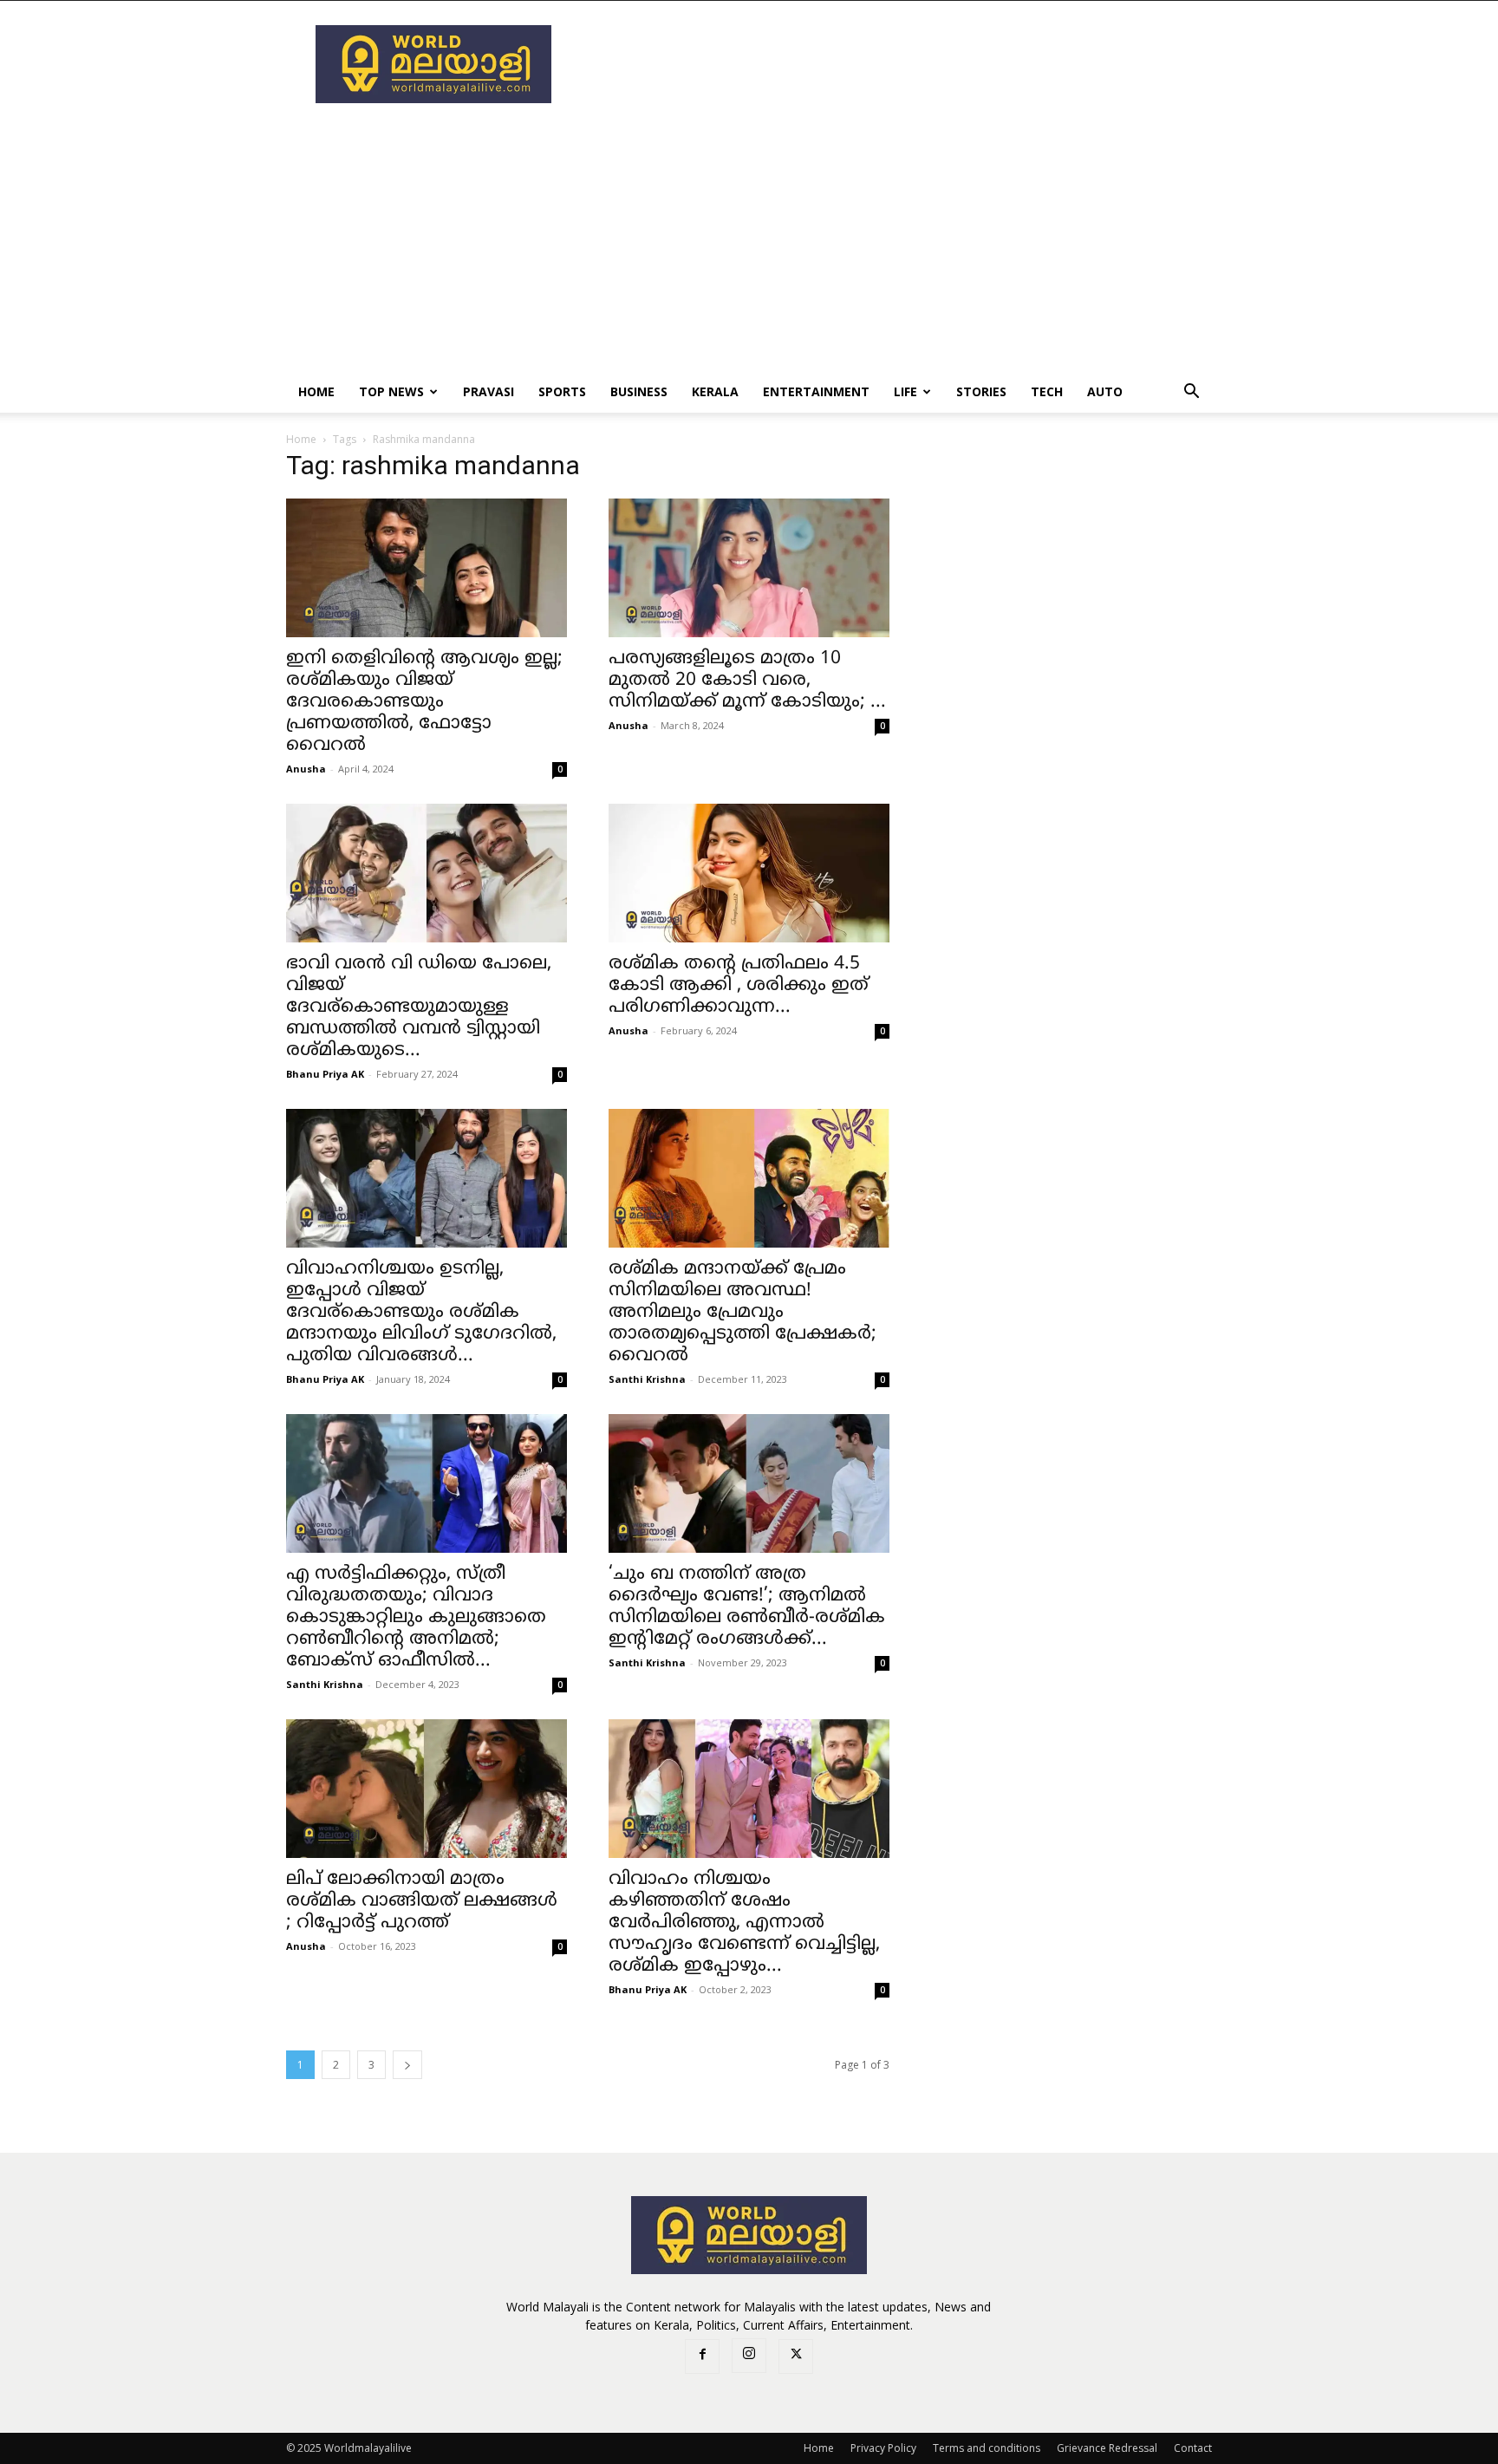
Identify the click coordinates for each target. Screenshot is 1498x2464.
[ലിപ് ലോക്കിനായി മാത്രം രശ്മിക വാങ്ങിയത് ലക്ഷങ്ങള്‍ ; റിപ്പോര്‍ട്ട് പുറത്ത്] (427, 1789)
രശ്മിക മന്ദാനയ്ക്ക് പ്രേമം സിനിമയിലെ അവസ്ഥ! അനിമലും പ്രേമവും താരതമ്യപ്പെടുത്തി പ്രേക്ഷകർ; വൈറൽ (742, 1313)
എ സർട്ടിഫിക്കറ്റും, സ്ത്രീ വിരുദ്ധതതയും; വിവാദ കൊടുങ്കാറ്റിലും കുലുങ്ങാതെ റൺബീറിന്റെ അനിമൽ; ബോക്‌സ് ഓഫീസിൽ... (416, 1618)
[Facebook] (702, 2356)
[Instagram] (749, 2356)
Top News (391, 391)
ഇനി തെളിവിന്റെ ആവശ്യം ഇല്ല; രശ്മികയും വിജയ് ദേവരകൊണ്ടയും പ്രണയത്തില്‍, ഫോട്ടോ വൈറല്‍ (424, 702)
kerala (715, 391)
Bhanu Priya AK (325, 1074)
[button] (1191, 393)
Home (316, 391)
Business (639, 391)
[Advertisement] (896, 64)
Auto (1105, 391)
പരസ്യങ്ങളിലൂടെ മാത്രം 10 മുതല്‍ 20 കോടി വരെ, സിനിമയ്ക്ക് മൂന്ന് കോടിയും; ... (747, 681)
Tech (1047, 391)
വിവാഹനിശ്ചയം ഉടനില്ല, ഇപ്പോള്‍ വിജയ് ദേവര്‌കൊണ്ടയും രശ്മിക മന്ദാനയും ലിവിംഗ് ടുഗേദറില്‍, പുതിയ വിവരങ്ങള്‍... (421, 1313)
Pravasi (488, 391)
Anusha (306, 769)
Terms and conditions (987, 2448)
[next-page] (407, 2065)
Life (905, 391)
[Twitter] (796, 2356)
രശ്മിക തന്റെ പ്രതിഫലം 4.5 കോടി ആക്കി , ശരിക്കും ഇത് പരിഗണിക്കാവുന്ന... (739, 986)
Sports (562, 391)
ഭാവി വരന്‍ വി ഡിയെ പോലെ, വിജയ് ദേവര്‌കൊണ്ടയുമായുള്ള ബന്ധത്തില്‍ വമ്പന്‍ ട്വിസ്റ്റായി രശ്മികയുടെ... (419, 1007)
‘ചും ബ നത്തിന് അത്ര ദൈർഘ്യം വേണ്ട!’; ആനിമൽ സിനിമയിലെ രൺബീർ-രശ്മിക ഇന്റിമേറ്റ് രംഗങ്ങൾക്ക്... (747, 1607)
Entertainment (816, 391)
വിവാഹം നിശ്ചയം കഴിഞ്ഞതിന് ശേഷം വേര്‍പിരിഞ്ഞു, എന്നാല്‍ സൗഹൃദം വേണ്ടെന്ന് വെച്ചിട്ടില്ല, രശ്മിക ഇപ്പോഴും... (744, 1923)
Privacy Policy (883, 2448)
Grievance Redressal (1107, 2448)
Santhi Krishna (647, 1379)
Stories (981, 391)
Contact (1193, 2448)
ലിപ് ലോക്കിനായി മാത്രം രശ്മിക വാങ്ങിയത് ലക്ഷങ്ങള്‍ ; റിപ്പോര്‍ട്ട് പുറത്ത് (422, 1901)
